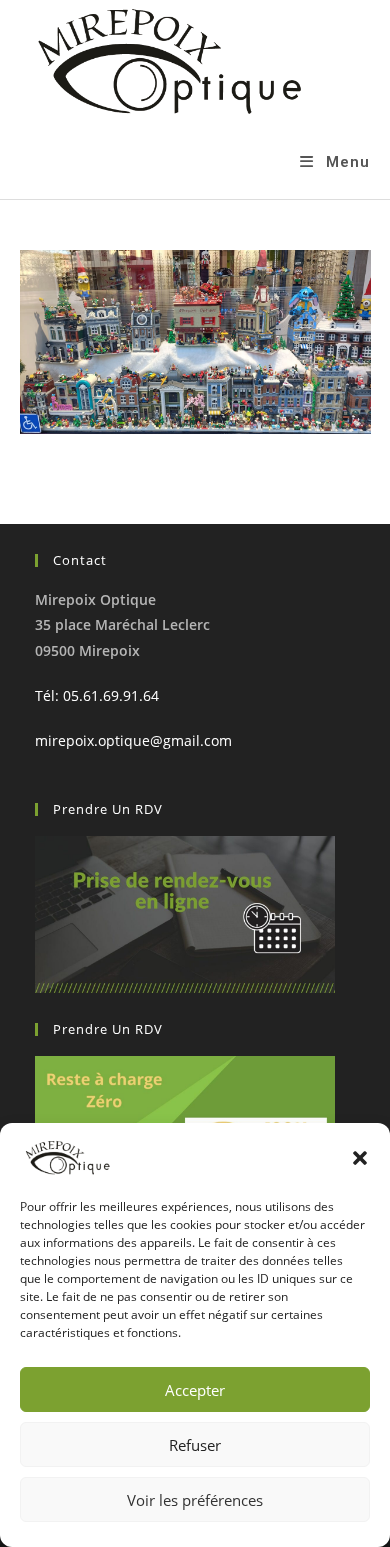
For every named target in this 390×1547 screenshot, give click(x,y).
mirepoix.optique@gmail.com (133, 740)
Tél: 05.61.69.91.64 (97, 695)
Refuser (195, 1445)
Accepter (195, 1390)
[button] (360, 1158)
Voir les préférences (195, 1500)
